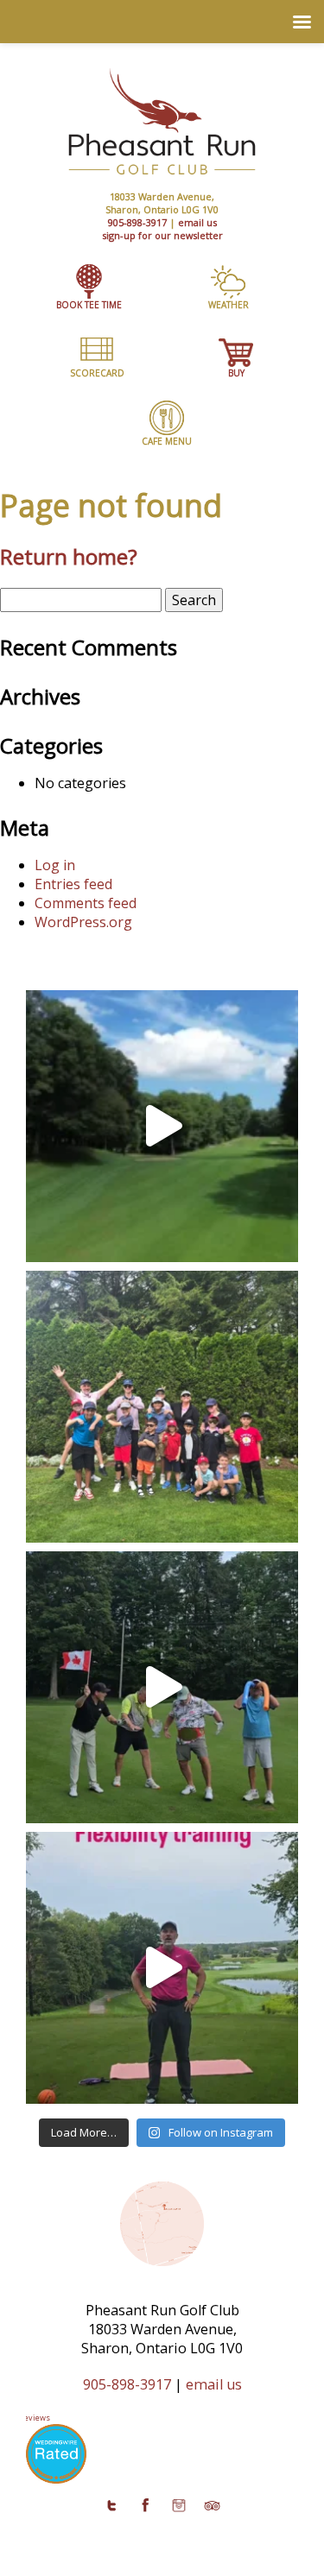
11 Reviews (30, 2418)
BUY (236, 373)
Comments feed (86, 903)
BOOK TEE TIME (89, 305)
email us (197, 222)
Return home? (69, 556)
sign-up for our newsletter (162, 235)
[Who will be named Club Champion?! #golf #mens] (162, 1687)
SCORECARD (97, 373)
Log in (55, 865)
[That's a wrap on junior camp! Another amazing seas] (162, 1407)
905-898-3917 (137, 222)
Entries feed (73, 884)
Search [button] (194, 600)
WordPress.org (83, 922)
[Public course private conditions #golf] (162, 1126)
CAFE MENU (167, 441)
